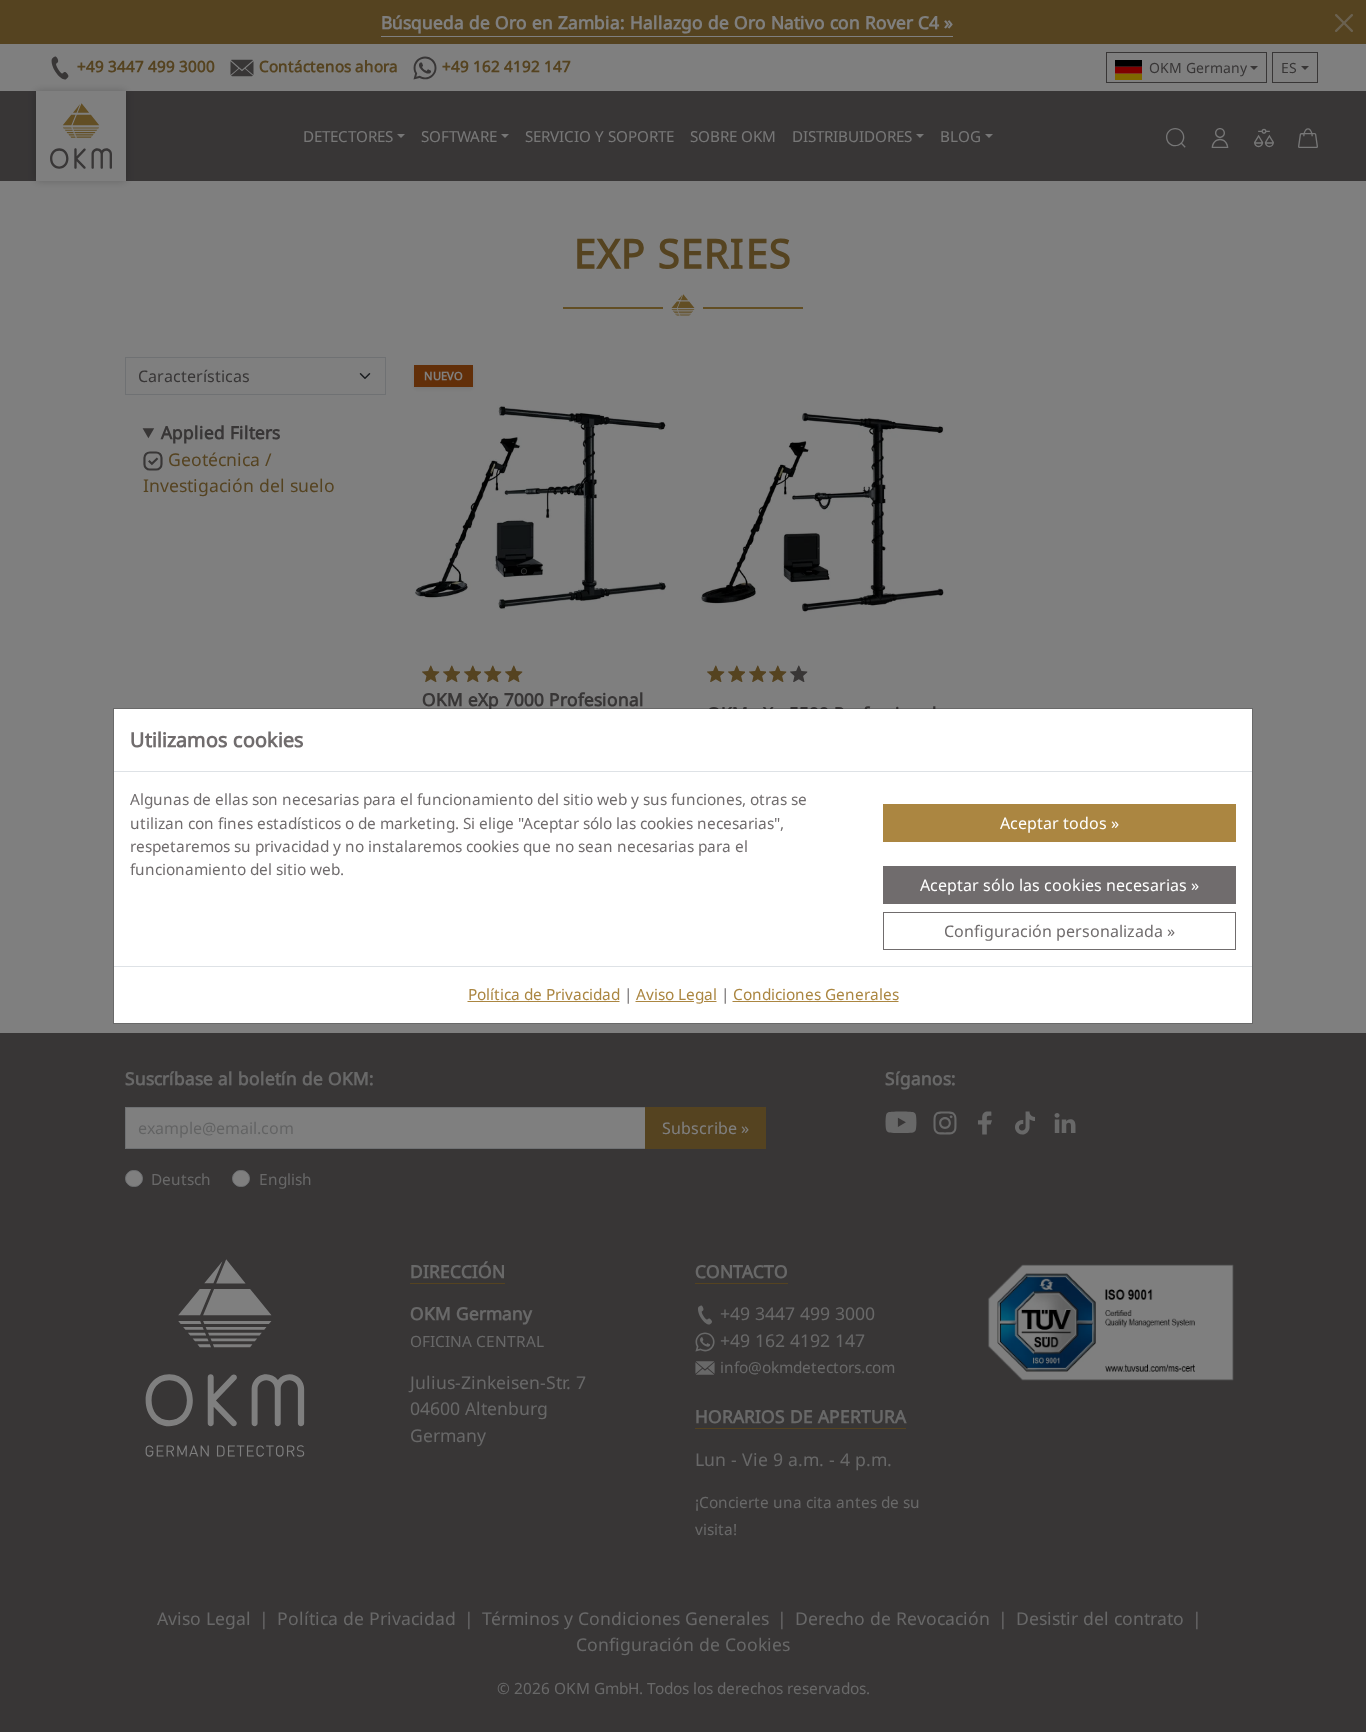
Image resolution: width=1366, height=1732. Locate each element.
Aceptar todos (1053, 823)
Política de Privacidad (544, 994)
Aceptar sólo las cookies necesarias (1053, 885)
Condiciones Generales (816, 994)
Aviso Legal (676, 994)
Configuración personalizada (1053, 931)
